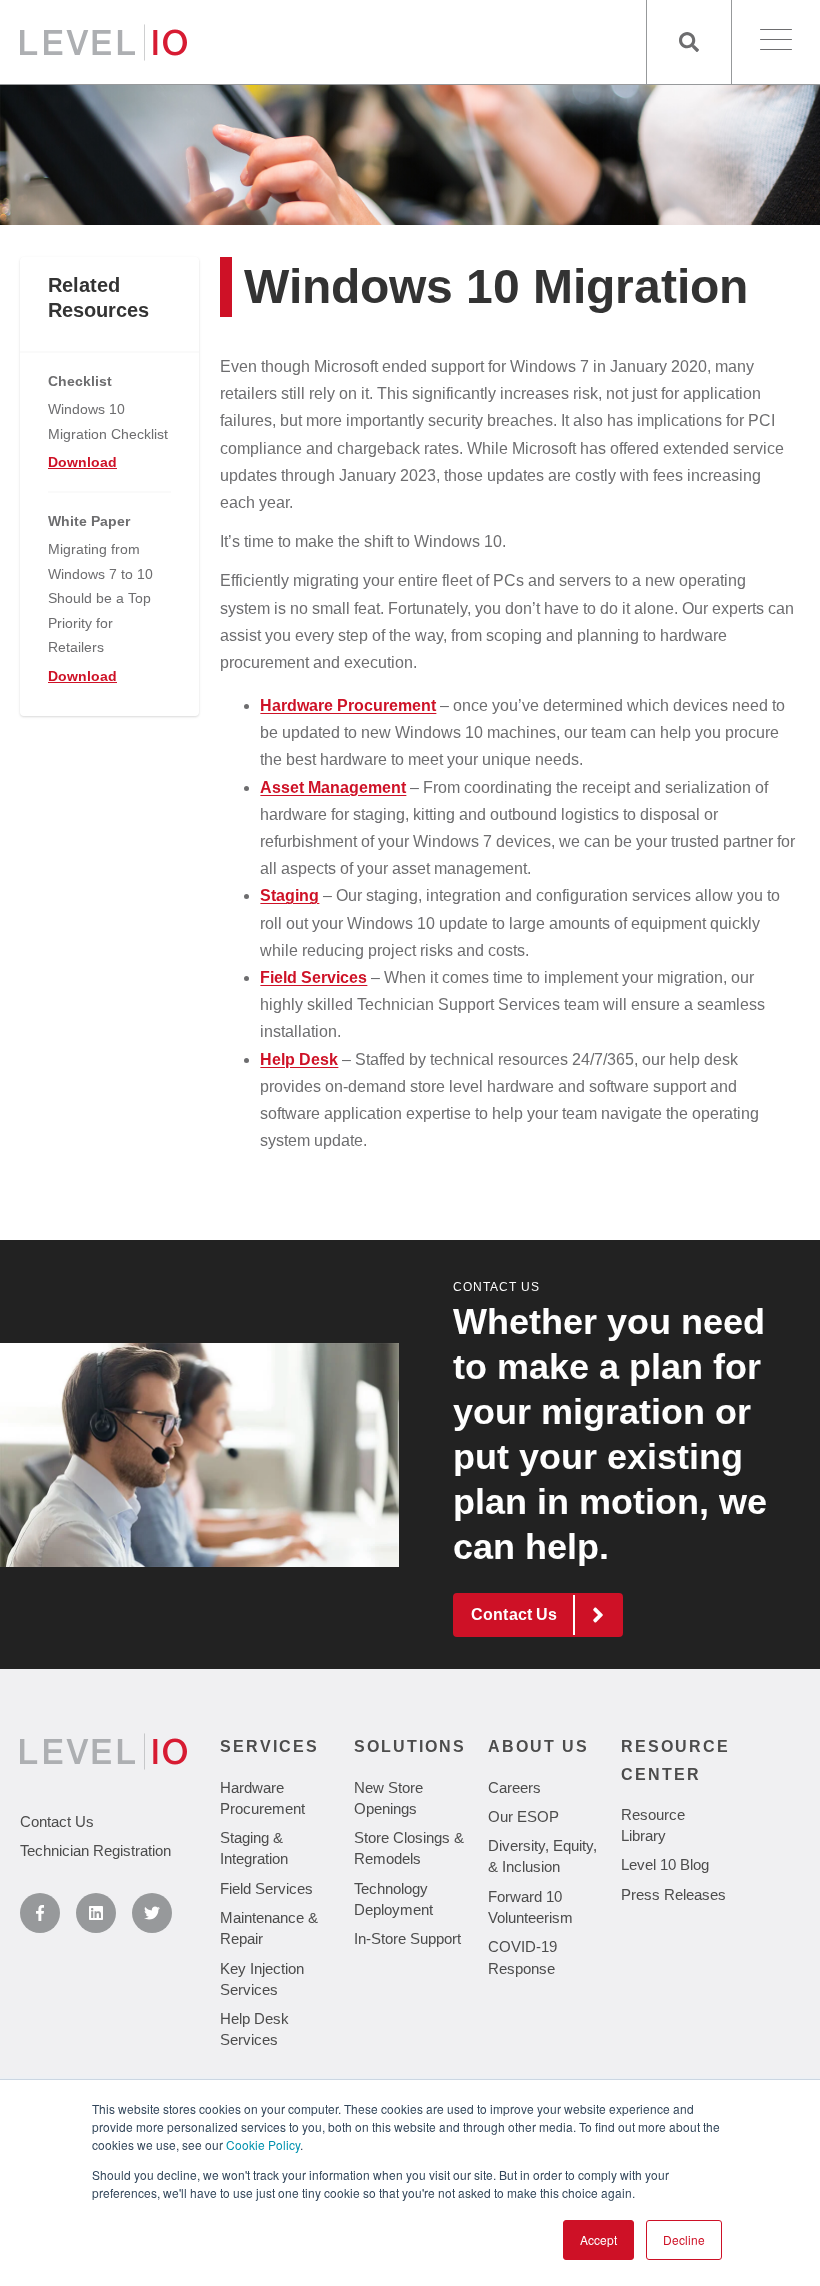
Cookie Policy (263, 2144)
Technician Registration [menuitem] (95, 1850)
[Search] (689, 42)
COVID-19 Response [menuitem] (522, 1957)
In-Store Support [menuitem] (407, 1938)
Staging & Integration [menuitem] (254, 1848)
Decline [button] (684, 2239)
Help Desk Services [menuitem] (254, 2029)
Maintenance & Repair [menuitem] (269, 1928)
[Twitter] (152, 1913)
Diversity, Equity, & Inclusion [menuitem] (542, 1856)
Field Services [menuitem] (266, 1888)
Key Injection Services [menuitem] (262, 1979)
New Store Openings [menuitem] (388, 1798)
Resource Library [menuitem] (653, 1825)
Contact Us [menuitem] (57, 1821)
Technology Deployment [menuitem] (393, 1899)
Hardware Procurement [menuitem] (262, 1798)
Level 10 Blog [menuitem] (665, 1864)
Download (82, 462)
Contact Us (496, 1287)
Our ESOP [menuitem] (523, 1816)
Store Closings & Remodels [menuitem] (409, 1848)
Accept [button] (598, 2239)
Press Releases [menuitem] (673, 1894)
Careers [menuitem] (514, 1787)
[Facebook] (40, 1913)
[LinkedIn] (96, 1913)
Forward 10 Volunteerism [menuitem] (530, 1907)
